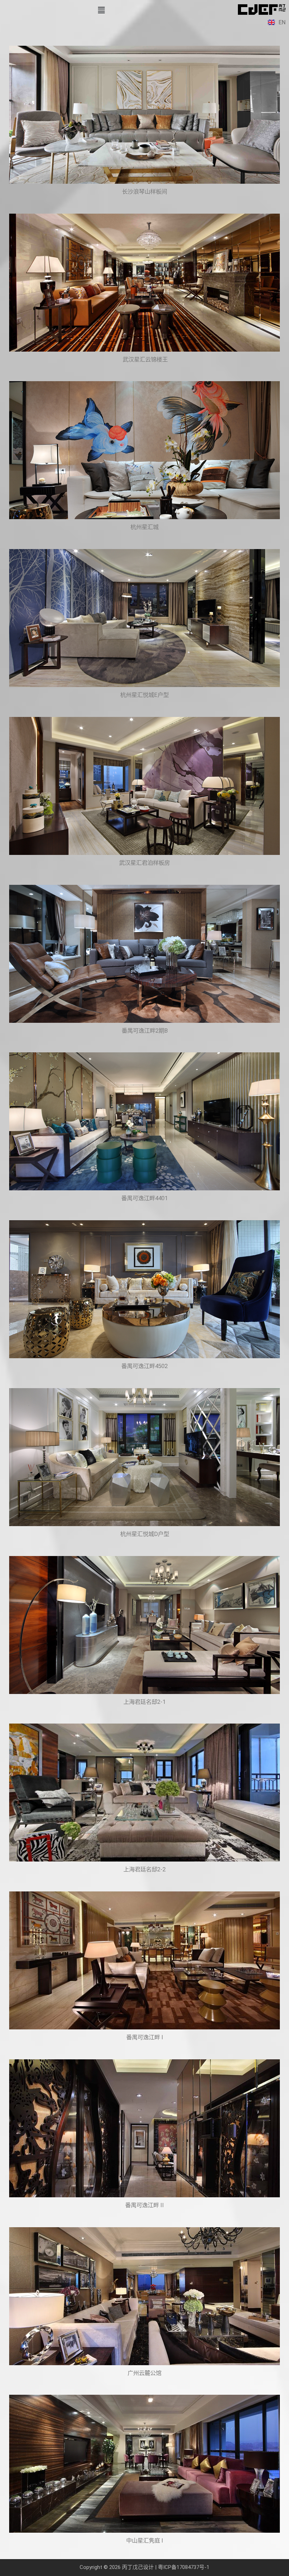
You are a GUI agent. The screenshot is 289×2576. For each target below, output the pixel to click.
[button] (101, 10)
